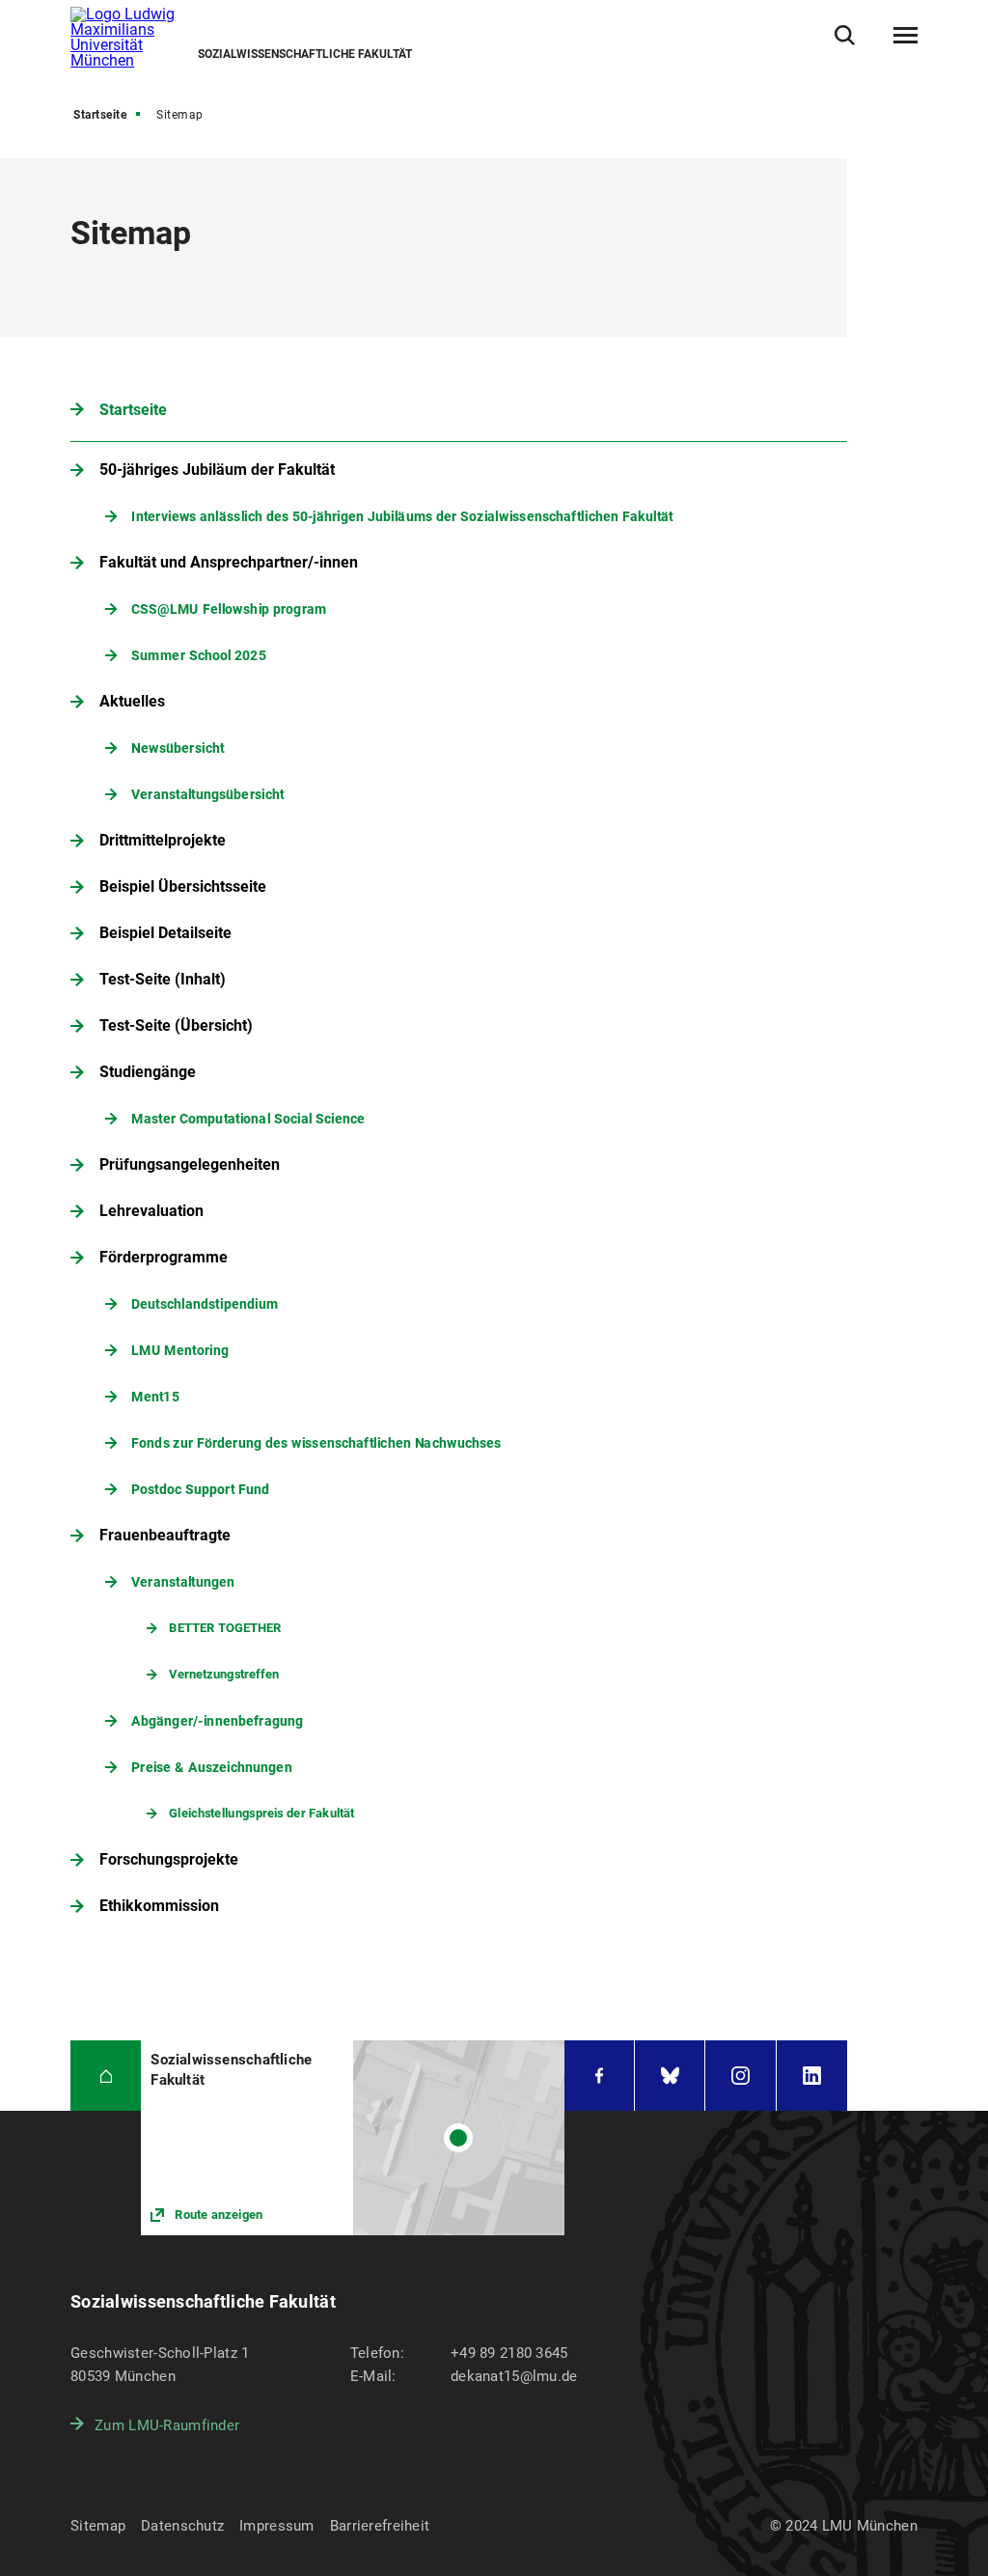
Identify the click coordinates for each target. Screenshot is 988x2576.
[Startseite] (106, 2076)
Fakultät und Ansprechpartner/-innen (229, 562)
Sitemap (98, 2526)
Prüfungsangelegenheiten (190, 1164)
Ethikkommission (159, 1906)
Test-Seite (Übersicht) (176, 1025)
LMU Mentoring (180, 1350)
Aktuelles (132, 701)
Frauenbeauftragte (165, 1535)
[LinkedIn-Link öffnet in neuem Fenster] (812, 2076)
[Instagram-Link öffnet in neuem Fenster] (740, 2076)
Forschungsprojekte (169, 1859)
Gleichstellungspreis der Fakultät (262, 1813)
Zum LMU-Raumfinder (167, 2425)
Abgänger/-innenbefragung (217, 1720)
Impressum (277, 2526)
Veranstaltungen (183, 1581)
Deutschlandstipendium (205, 1303)
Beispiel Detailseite (165, 933)
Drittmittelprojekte (163, 840)
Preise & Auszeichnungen (212, 1767)
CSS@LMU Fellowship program (229, 609)
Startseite (100, 115)
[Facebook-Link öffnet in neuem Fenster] (599, 2076)
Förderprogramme (164, 1257)
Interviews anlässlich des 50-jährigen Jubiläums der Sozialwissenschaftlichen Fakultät (402, 516)
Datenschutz (182, 2526)
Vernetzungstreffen (225, 1674)
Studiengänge (148, 1072)
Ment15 (155, 1396)
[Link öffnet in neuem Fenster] (353, 2137)
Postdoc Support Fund (200, 1489)
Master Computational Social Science (248, 1118)
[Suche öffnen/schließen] (845, 35)
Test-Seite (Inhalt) (163, 979)
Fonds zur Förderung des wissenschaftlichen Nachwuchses (316, 1442)
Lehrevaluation (151, 1211)
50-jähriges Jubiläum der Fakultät (217, 470)
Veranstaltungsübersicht (207, 794)
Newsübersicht (178, 748)
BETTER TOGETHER (226, 1628)
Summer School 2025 (199, 655)
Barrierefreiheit (380, 2526)
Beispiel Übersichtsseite (183, 886)
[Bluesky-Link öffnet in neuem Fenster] (670, 2076)
